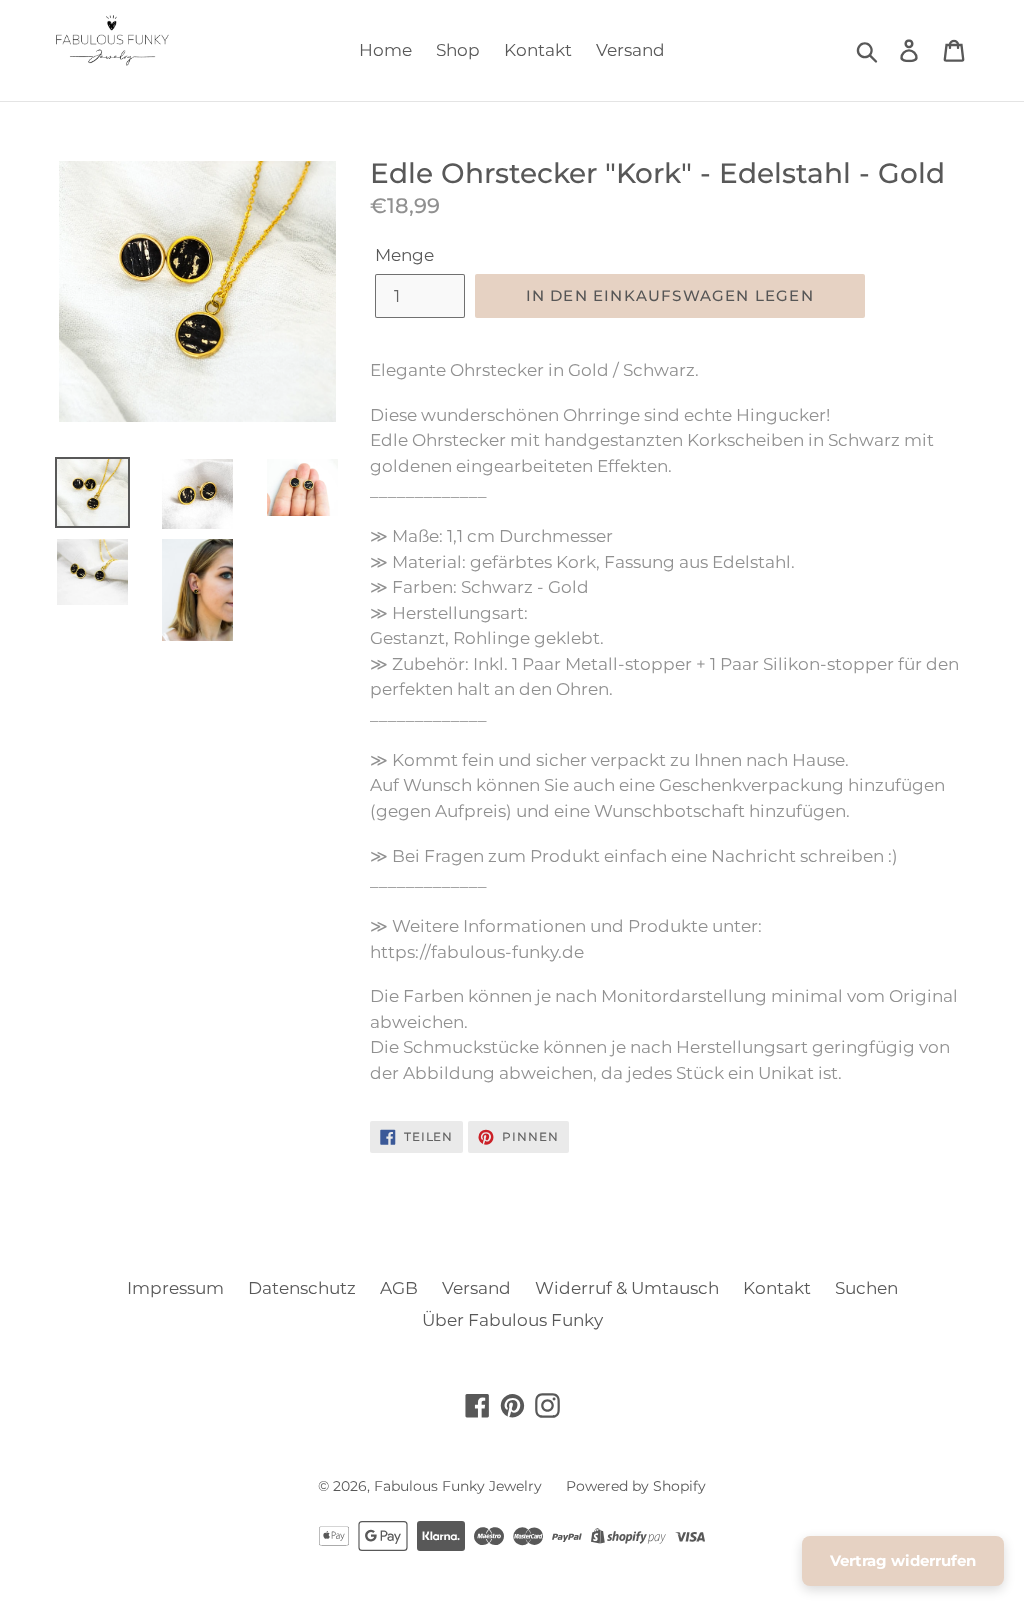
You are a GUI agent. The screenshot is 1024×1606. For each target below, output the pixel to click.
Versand (630, 50)
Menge (404, 255)
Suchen (866, 1288)
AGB (399, 1288)
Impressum (175, 1288)
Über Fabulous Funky (512, 1320)
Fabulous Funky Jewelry (458, 1486)
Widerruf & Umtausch (627, 1288)
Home (385, 50)
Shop (458, 50)
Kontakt (538, 50)
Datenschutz (302, 1288)
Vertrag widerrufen (903, 1560)
